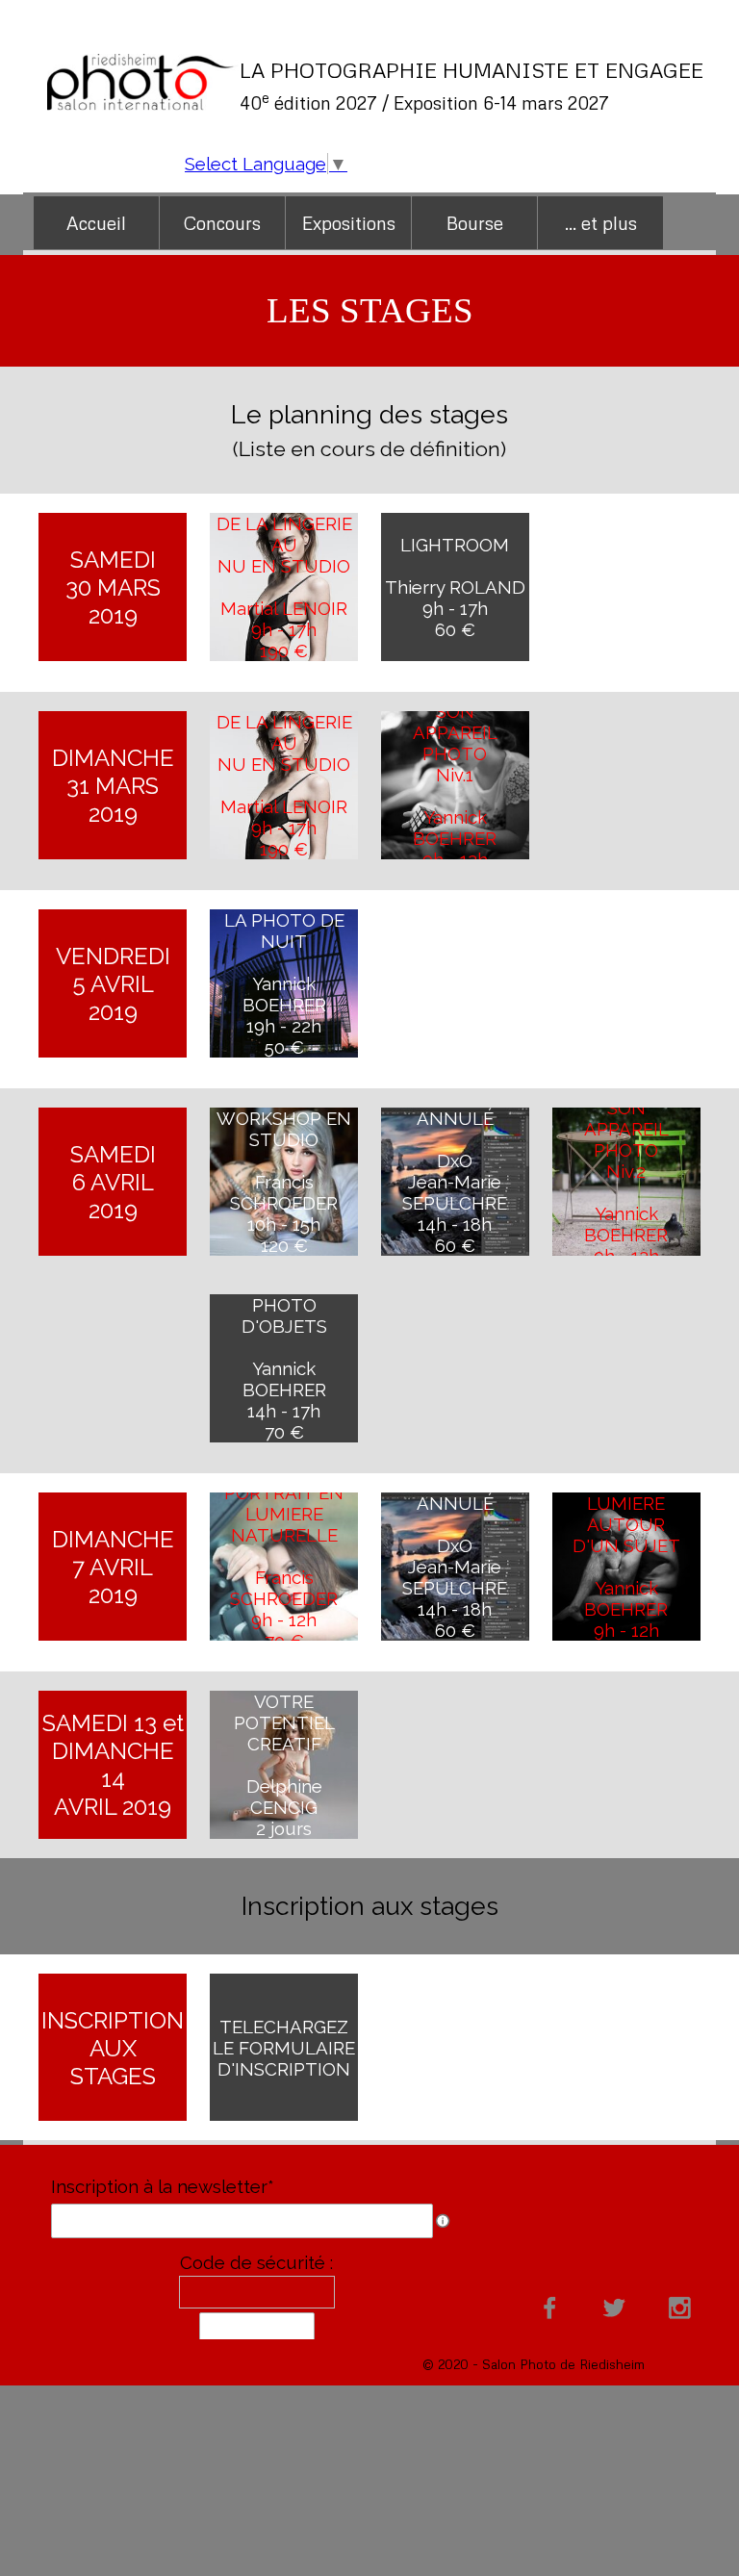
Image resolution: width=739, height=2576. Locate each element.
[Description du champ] (443, 2221)
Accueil (96, 223)
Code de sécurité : (256, 2262)
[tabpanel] (474, 86)
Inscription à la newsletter (163, 2186)
